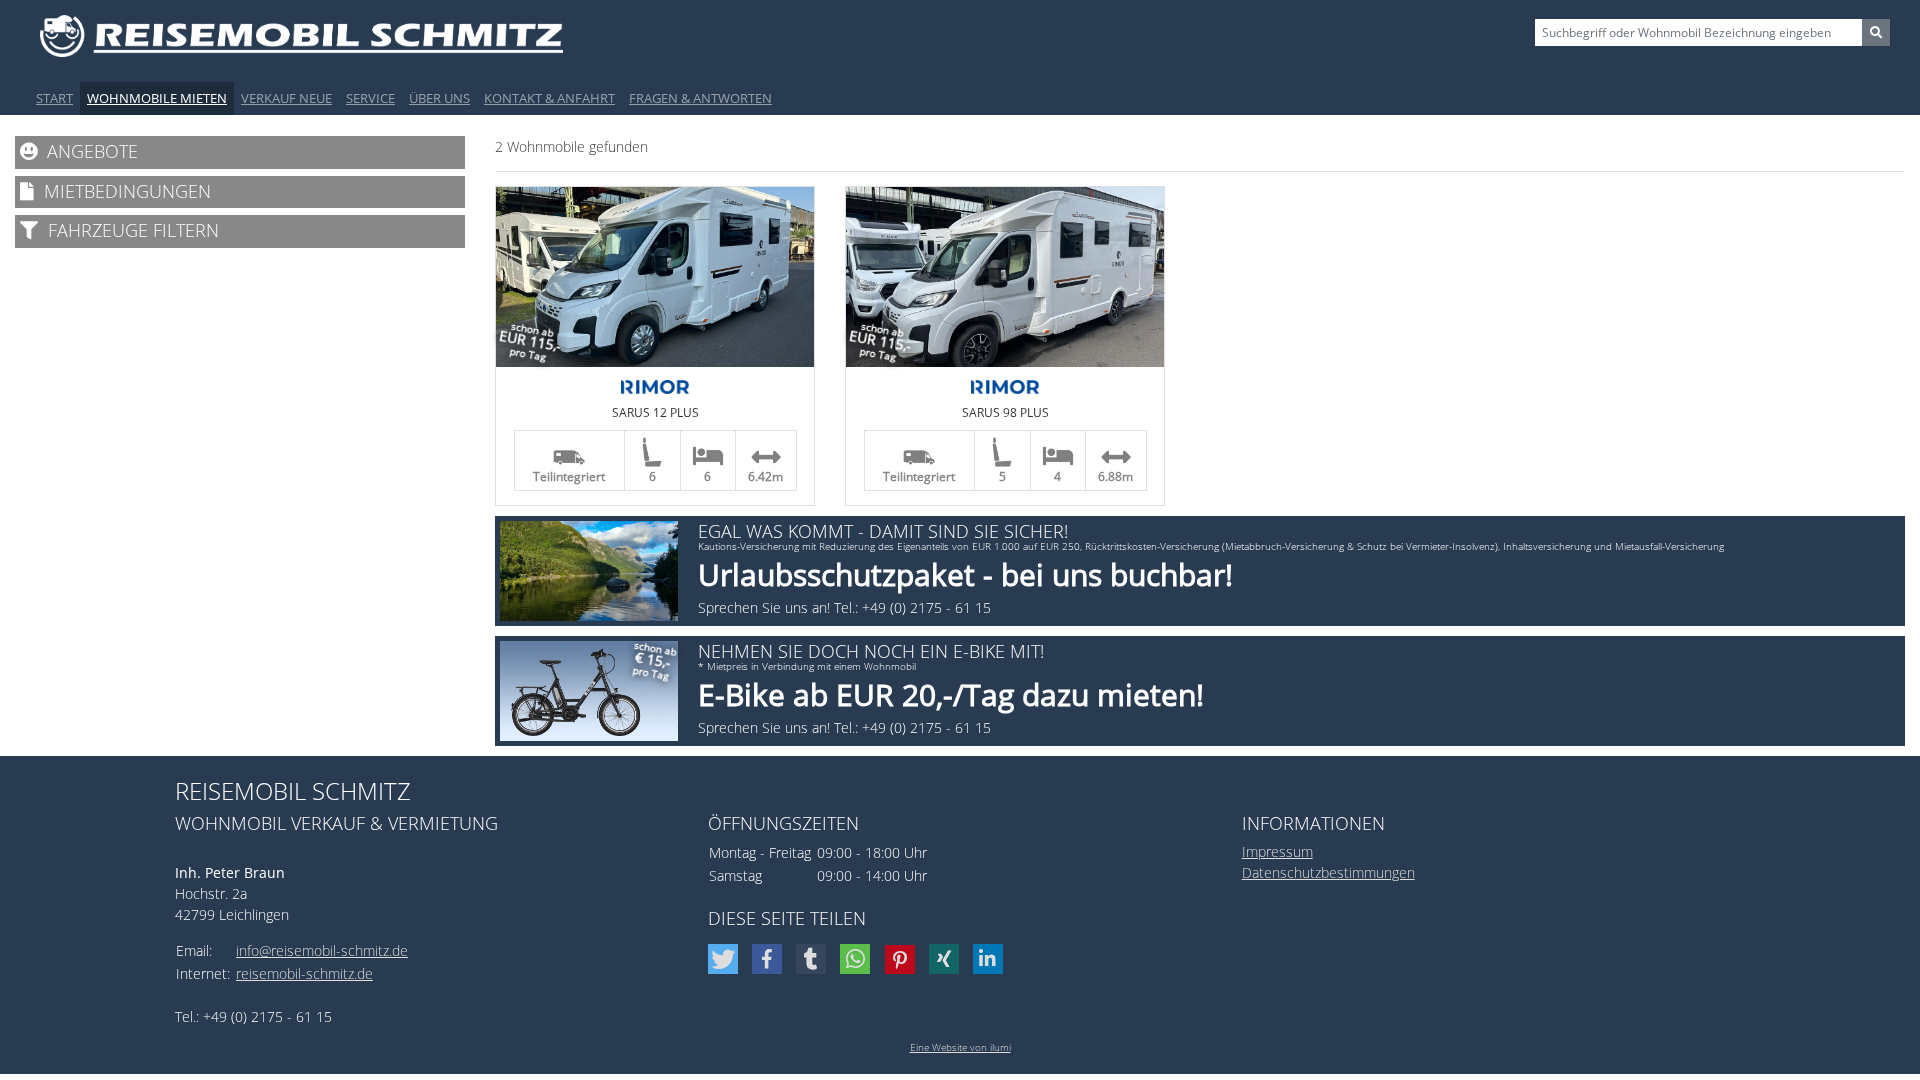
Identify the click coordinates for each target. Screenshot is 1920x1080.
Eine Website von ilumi (960, 1047)
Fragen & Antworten (700, 98)
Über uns (439, 98)
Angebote (87, 151)
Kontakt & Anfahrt (549, 98)
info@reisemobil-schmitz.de (322, 950)
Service (370, 98)
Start (54, 98)
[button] (725, 959)
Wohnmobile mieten (157, 98)
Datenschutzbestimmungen (1328, 872)
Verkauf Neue (286, 98)
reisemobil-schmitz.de (304, 973)
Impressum (1277, 851)
